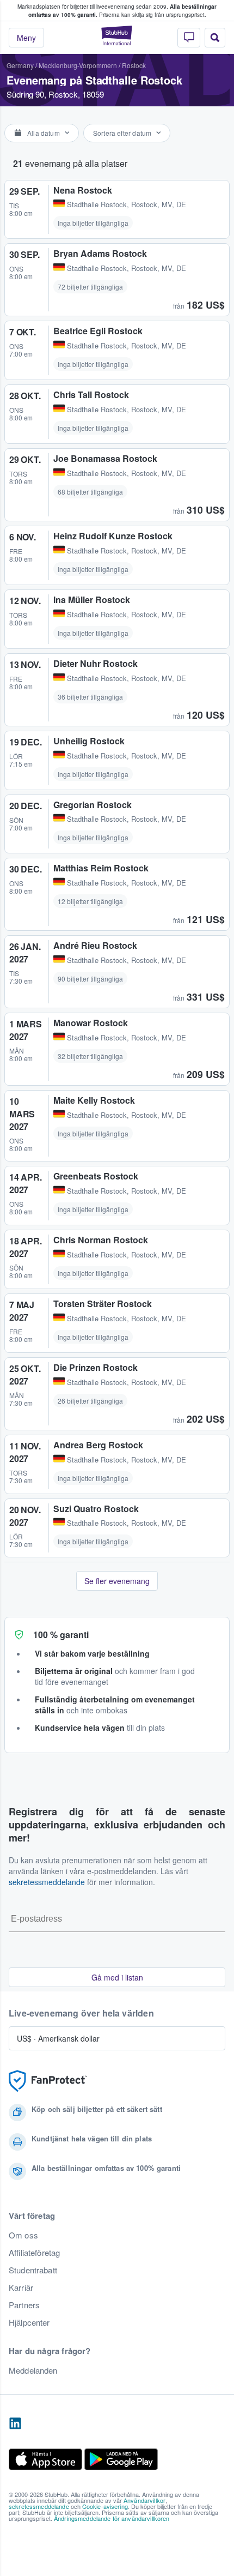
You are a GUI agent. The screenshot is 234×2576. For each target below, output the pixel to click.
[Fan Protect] (48, 2081)
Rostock (134, 65)
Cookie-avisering (105, 2506)
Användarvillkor (144, 2500)
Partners (24, 2305)
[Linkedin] (15, 2424)
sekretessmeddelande (47, 1882)
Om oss (23, 2235)
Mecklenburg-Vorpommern (78, 65)
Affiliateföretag (34, 2253)
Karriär (21, 2288)
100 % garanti (61, 1635)
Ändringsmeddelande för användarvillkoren (112, 2518)
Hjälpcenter (29, 2322)
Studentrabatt (33, 2270)
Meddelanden (33, 2370)
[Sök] (215, 38)
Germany (20, 65)
